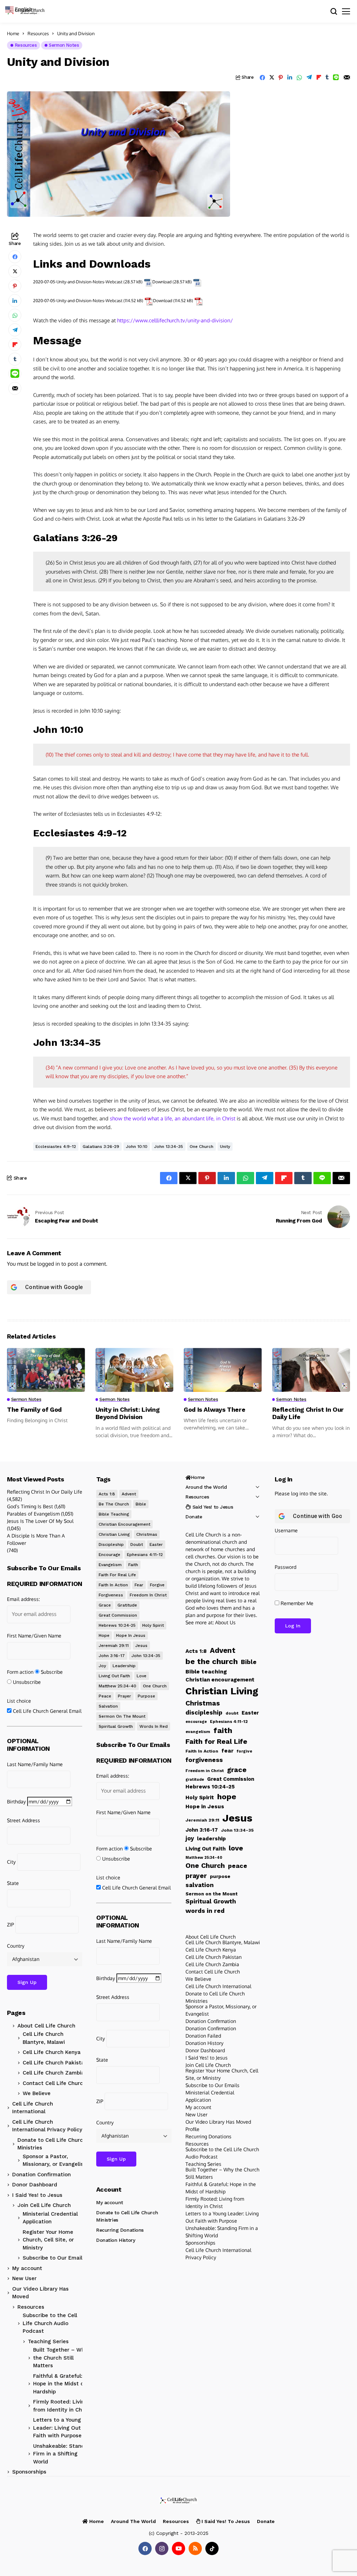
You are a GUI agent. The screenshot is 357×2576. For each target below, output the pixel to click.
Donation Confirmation (41, 2175)
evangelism (110, 1565)
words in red (154, 1726)
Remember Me (296, 1603)
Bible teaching (114, 1514)
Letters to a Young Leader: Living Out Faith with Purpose (57, 2428)
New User (24, 2278)
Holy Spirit (153, 1625)
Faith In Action (113, 1585)
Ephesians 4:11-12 (145, 1555)
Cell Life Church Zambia (54, 2073)
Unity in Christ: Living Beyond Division (128, 1413)
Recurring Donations (120, 2230)
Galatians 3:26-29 (101, 1147)
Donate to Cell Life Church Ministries (52, 2144)
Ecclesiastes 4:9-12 (56, 1147)
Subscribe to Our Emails (54, 2258)
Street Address (24, 1820)
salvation (108, 1706)
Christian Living (114, 1534)
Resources (38, 33)
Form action (20, 1672)
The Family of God (34, 1409)
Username (286, 1530)
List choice (19, 1701)
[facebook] (145, 2548)
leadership (124, 1666)
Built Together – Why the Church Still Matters (60, 2358)
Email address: (23, 1599)
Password (286, 1567)
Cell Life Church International (33, 2108)
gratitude (127, 1605)
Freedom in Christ (148, 1595)
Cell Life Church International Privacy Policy (47, 2126)
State (13, 1883)
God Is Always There (214, 1409)
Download (162, 282)
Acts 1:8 (107, 1494)
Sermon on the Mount (122, 1716)
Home (13, 33)
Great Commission (118, 1615)
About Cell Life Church (46, 2026)
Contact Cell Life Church (54, 2083)
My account (27, 2268)
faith (133, 1565)
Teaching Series (48, 2341)
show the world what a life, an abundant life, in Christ (173, 1118)
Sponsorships (29, 2472)
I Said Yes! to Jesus (37, 2195)
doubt (137, 1544)
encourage (109, 1555)
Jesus (141, 1646)
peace (105, 1696)
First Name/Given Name (34, 1636)
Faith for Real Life (117, 1575)
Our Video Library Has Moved (40, 2293)
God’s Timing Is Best (30, 1506)
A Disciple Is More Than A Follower (36, 1539)
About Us (225, 1622)
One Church (202, 1147)
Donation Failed (203, 2036)
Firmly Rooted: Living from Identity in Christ (62, 2406)
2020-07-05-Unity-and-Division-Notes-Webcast (78, 282)
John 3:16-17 (112, 1656)
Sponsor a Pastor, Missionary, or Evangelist (54, 2160)
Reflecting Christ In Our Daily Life (45, 1492)
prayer (124, 1696)
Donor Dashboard (35, 2185)
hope (104, 1635)
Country (16, 1946)
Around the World (206, 1487)
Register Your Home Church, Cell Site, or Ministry (48, 2240)
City (11, 1862)
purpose (146, 1696)
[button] (22, 9)
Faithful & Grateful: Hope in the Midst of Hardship (59, 2384)
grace (105, 1605)
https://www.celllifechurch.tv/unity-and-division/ (175, 320)
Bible (141, 1504)
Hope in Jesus (131, 1635)
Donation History (116, 2240)
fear (139, 1585)
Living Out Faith (114, 1676)
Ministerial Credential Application (50, 2218)
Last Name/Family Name (35, 1764)
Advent (129, 1494)
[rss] (195, 2548)
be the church (114, 1504)
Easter (156, 1544)
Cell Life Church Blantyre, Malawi (44, 2038)
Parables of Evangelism (33, 1514)
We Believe (37, 2093)
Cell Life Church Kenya (52, 2052)
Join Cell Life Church (44, 2205)
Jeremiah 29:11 (114, 1646)
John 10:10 (137, 1147)
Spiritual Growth (116, 1726)
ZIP (10, 1925)
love (142, 1676)
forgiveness (111, 1595)
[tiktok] (212, 2548)
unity (225, 1147)
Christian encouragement (124, 1524)
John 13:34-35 (169, 1147)
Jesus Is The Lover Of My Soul (40, 1521)
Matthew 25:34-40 (117, 1686)
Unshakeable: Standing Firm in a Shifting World (63, 2454)
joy (102, 1666)
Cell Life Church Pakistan (55, 2063)
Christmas (147, 1534)
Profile (192, 2129)
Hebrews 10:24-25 (117, 1625)
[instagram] (162, 2548)
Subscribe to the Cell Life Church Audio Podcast (50, 2323)
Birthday (16, 1801)
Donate (194, 1517)
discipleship (111, 1544)
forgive (157, 1585)
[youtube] (178, 2548)
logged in (49, 1264)
